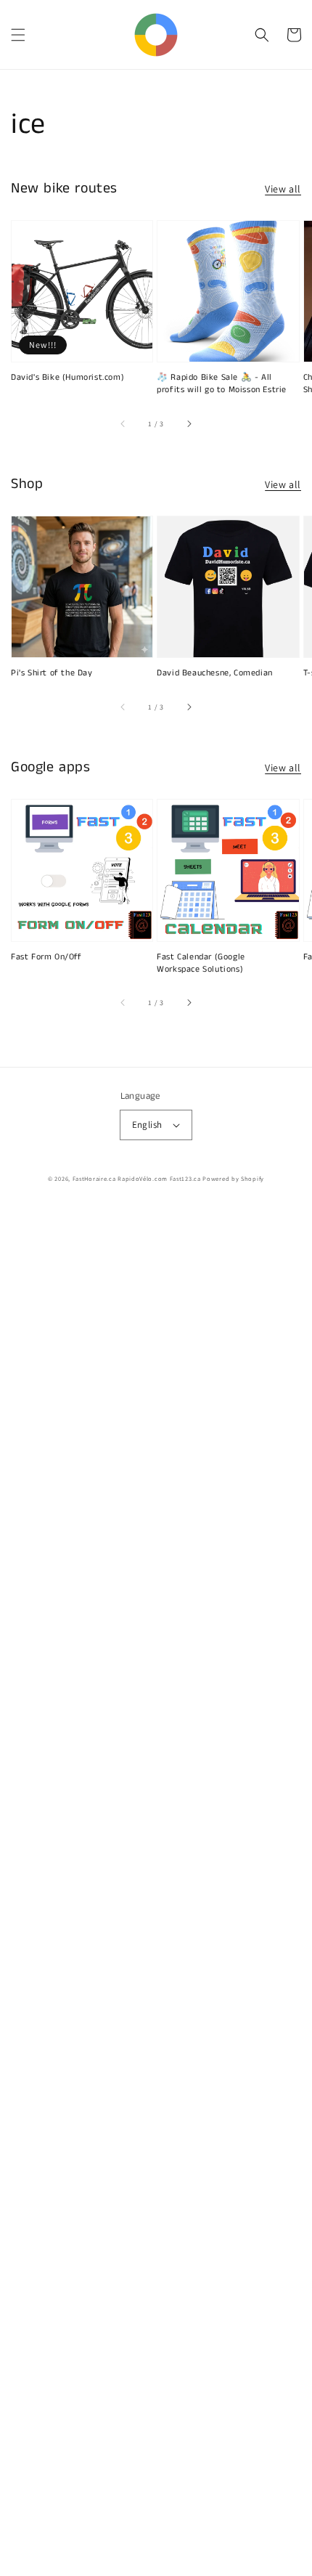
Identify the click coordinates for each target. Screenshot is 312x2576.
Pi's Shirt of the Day (52, 673)
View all (283, 189)
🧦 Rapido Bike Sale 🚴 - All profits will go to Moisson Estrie (222, 384)
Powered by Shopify (233, 1178)
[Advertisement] (156, 1891)
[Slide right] (189, 423)
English (147, 1125)
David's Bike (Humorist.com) (67, 378)
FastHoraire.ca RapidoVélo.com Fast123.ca (137, 1178)
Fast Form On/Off (46, 957)
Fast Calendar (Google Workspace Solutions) (201, 963)
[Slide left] (123, 423)
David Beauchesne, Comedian (215, 673)
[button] (18, 35)
